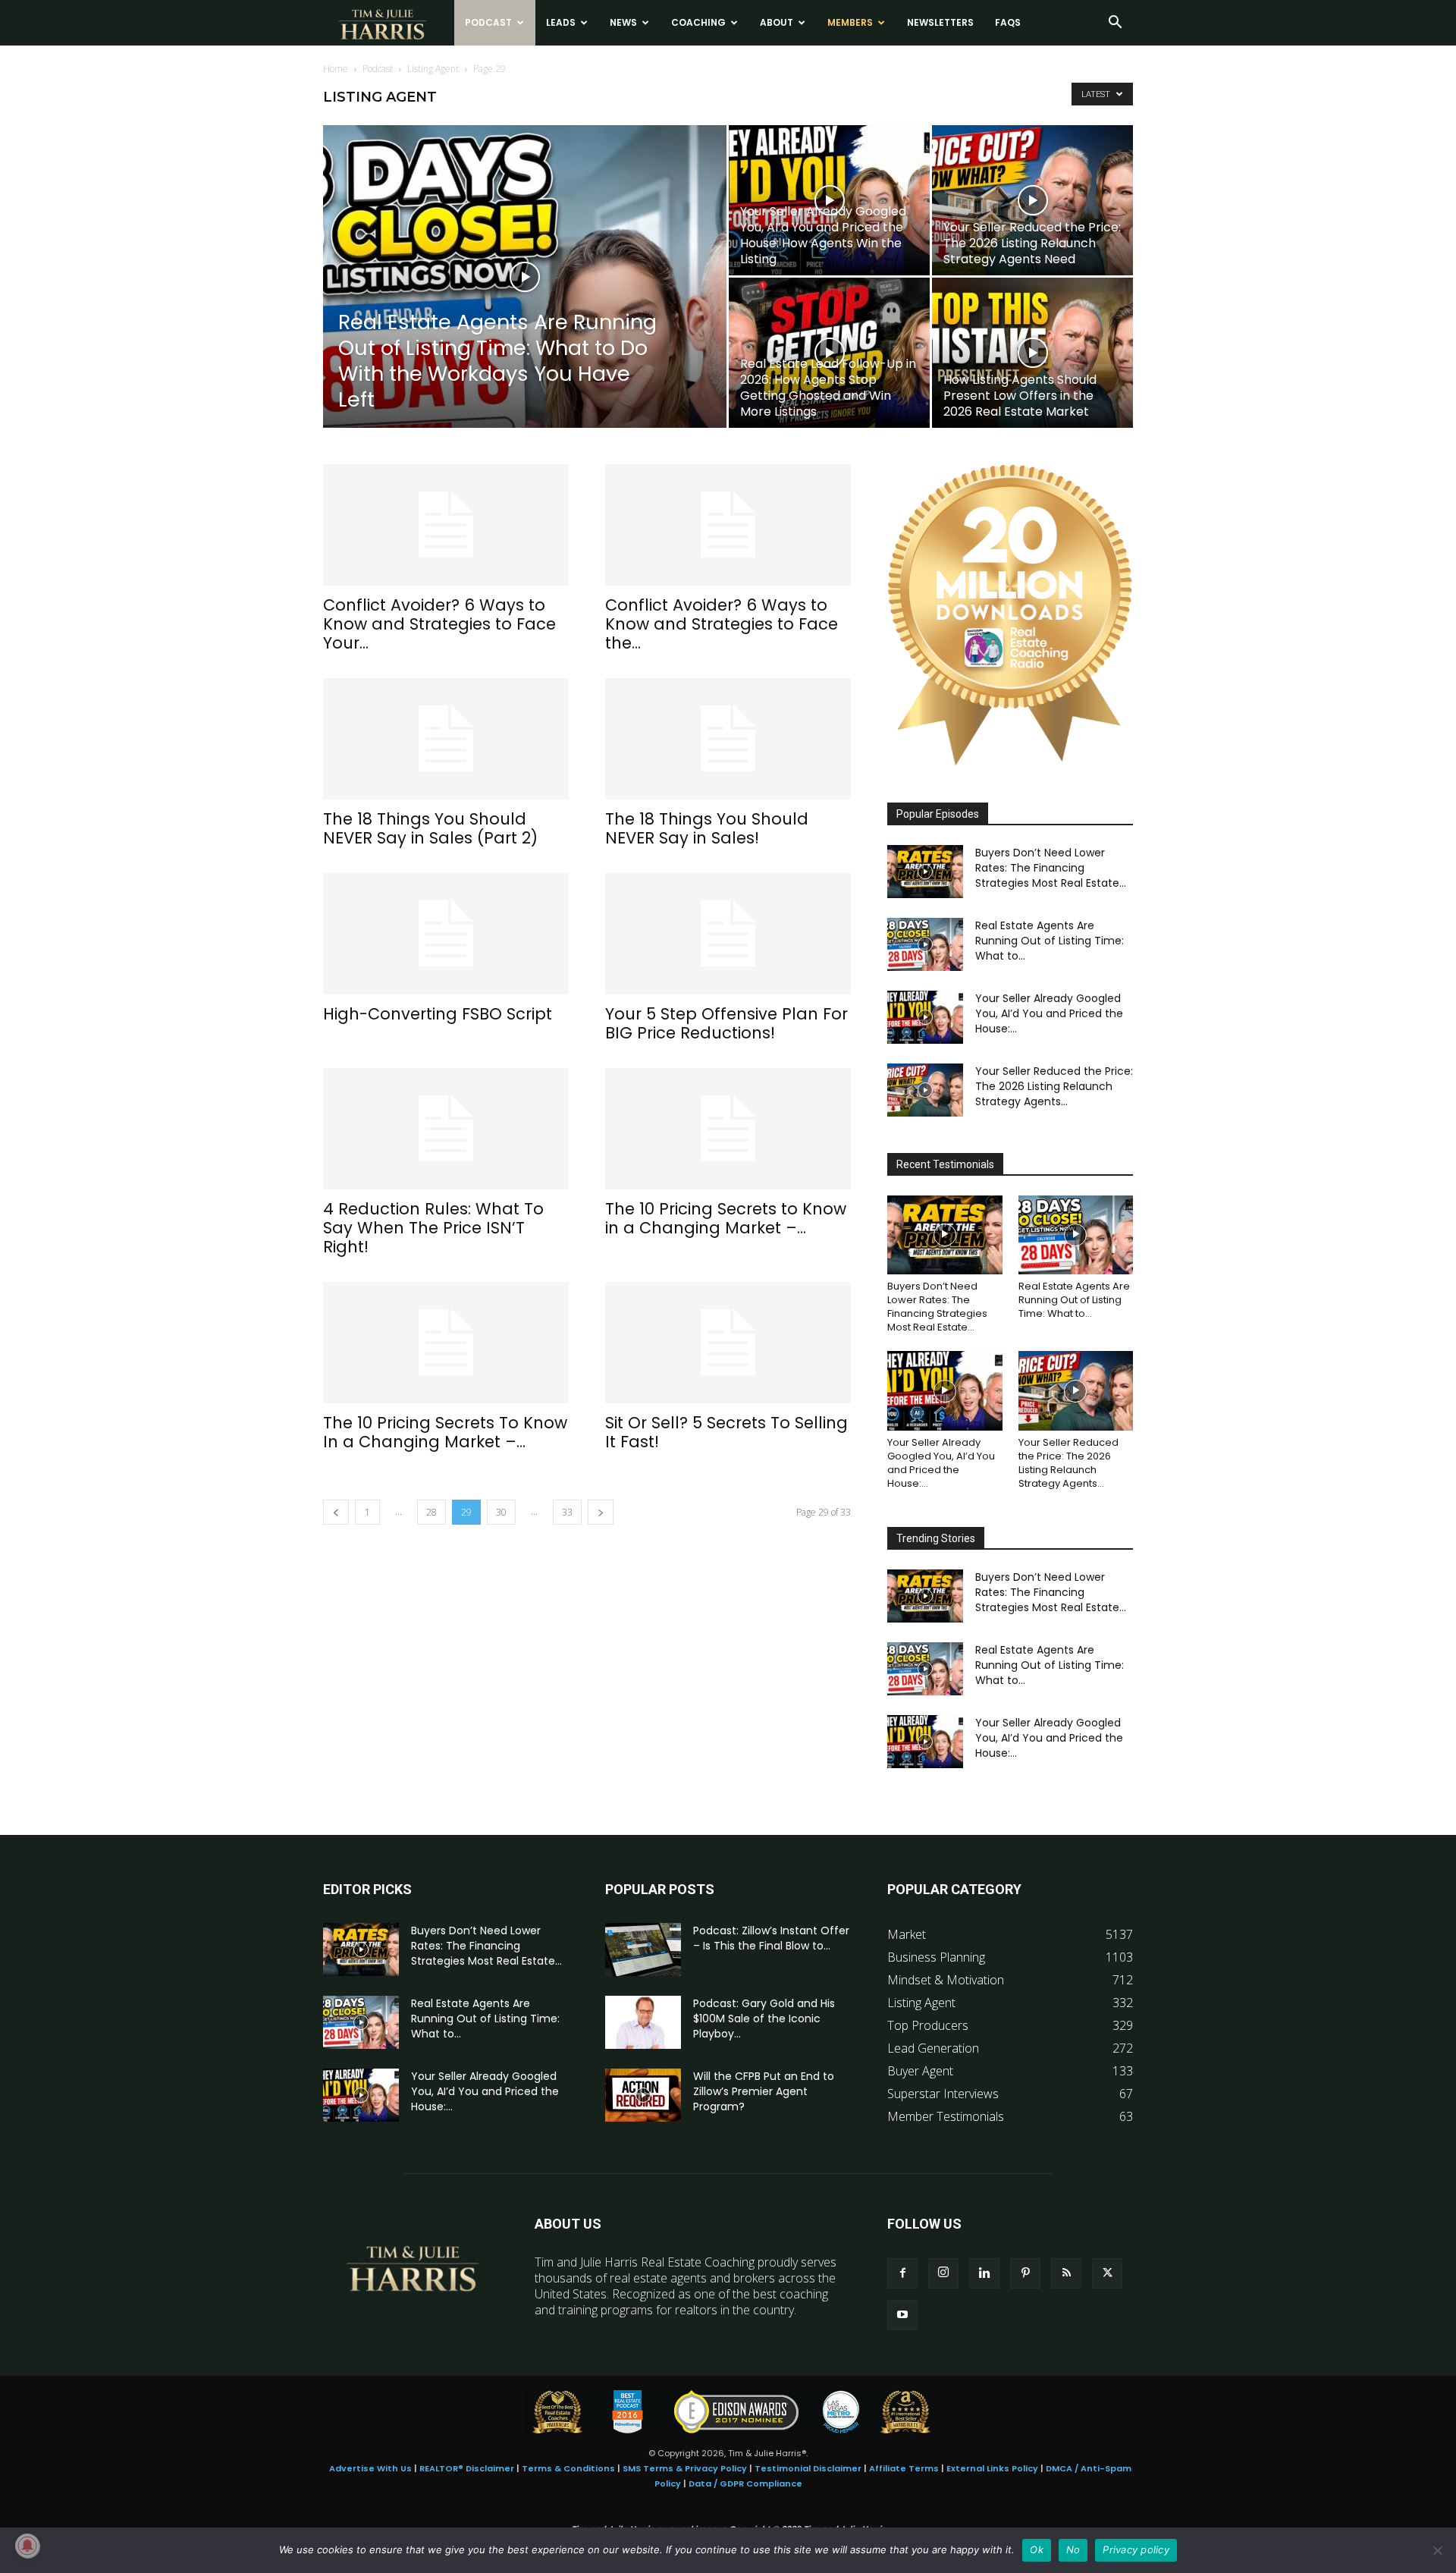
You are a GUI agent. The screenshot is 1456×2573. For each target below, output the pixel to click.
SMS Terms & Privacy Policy (685, 2468)
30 (501, 1512)
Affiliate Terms (904, 2468)
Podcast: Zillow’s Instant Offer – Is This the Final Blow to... (771, 1938)
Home (336, 69)
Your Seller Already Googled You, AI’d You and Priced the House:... (1049, 1013)
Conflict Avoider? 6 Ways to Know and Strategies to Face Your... (439, 624)
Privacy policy (1136, 2549)
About (777, 22)
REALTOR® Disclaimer (467, 2468)
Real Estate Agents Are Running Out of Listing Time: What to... (1050, 941)
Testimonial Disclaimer (808, 2468)
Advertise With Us (370, 2468)
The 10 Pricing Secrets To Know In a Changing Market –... (445, 1432)
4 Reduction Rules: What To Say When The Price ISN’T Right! (433, 1228)
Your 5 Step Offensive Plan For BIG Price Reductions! (726, 1023)
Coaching (698, 22)
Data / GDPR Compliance (745, 2483)
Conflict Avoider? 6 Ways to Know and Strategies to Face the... (722, 624)
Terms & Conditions (568, 2468)
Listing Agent (433, 69)
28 (431, 1512)
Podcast (488, 22)
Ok (1037, 2549)
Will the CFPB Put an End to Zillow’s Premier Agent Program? (764, 2091)
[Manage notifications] (27, 2546)
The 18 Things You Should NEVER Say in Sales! (707, 828)
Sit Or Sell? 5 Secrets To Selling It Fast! (726, 1432)
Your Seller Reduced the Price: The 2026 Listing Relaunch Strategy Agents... (1054, 1086)
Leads (561, 22)
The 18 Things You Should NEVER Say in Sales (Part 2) (430, 828)
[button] (1115, 24)
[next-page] (601, 1512)
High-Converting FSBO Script (438, 1014)
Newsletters (940, 22)
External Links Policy (992, 2468)
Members (850, 22)
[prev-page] (336, 1512)
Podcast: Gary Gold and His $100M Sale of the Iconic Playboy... (764, 2019)
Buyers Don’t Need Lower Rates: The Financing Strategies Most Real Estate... (1051, 868)
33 (567, 1512)
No (1073, 2549)
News (623, 22)
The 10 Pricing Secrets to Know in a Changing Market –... (726, 1218)
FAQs (1008, 22)
